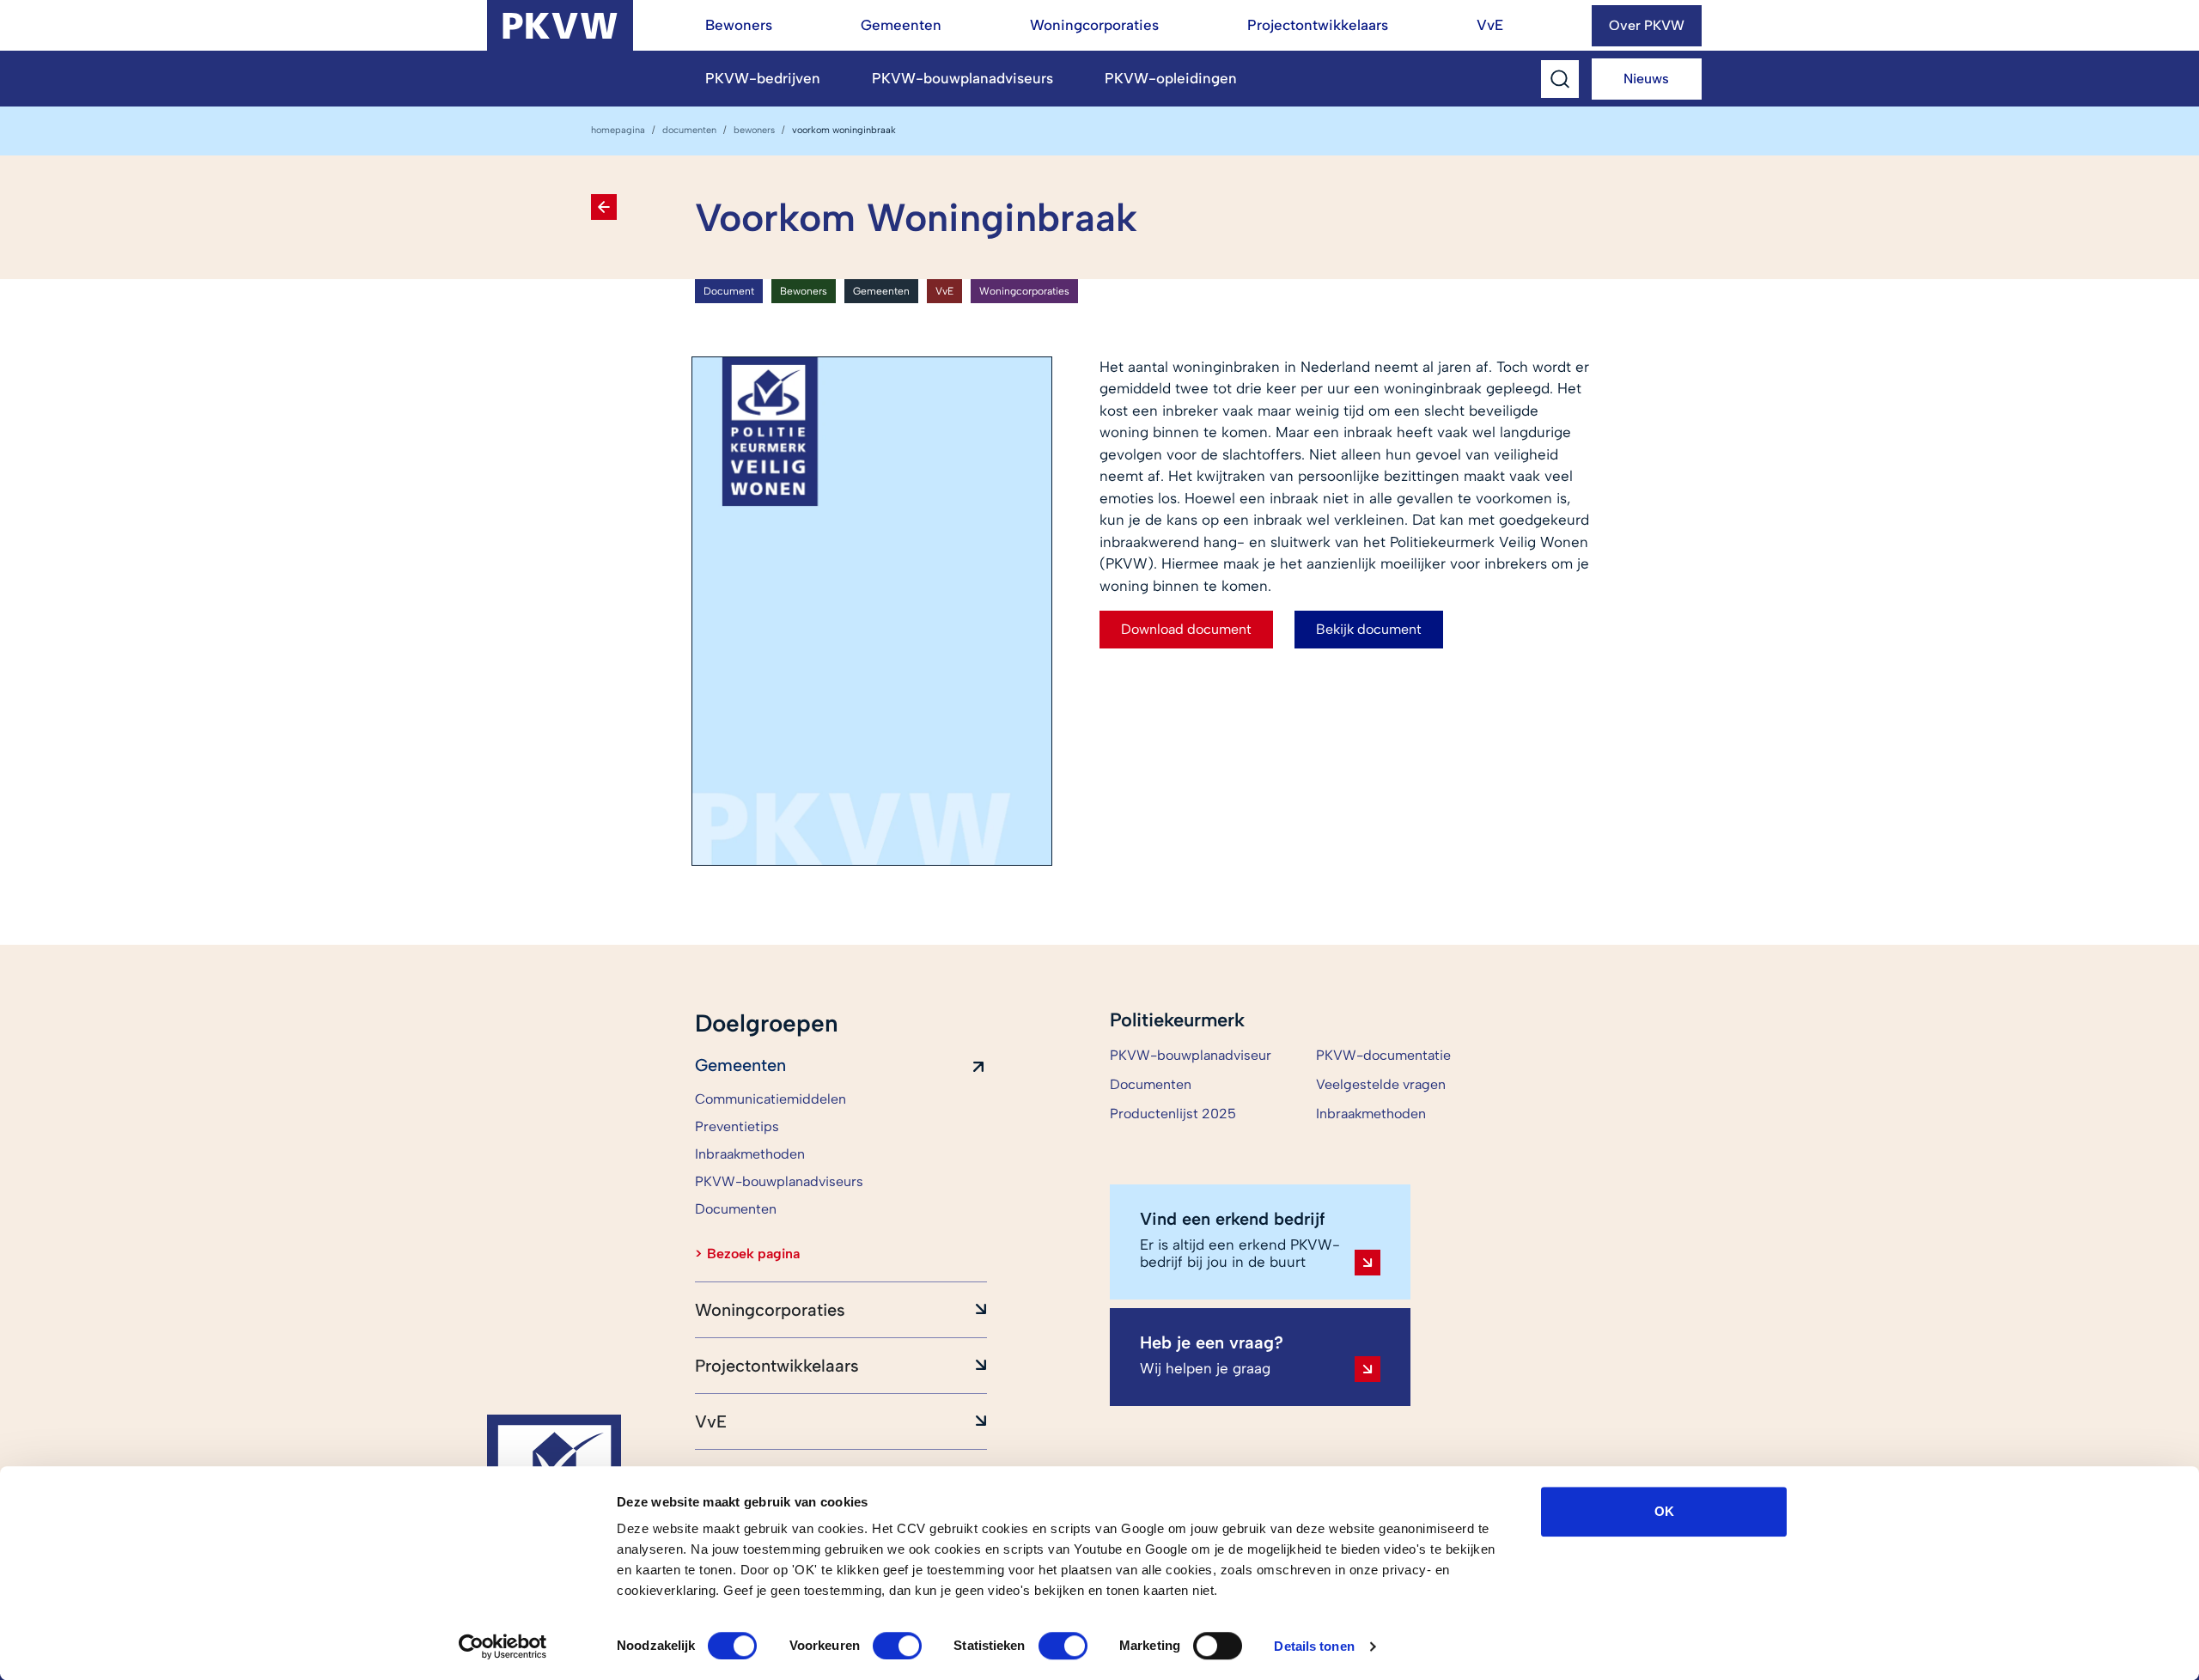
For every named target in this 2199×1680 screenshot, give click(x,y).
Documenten (689, 130)
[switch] (897, 1646)
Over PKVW (1647, 25)
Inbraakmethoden (1371, 1114)
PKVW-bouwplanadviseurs (962, 78)
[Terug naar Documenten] (604, 207)
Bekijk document (1369, 629)
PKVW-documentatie (1383, 1055)
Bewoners (739, 25)
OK (1664, 1511)
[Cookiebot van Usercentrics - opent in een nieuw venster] (503, 1647)
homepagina (618, 130)
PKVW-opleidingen (1171, 78)
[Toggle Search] (1560, 79)
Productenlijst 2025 (1173, 1114)
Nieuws (1646, 79)
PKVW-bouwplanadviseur (1191, 1055)
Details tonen (1314, 1646)
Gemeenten (901, 25)
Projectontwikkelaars (1318, 25)
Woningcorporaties (1094, 25)
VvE (1490, 25)
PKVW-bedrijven (763, 78)
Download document (1186, 629)
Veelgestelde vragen (1381, 1084)
